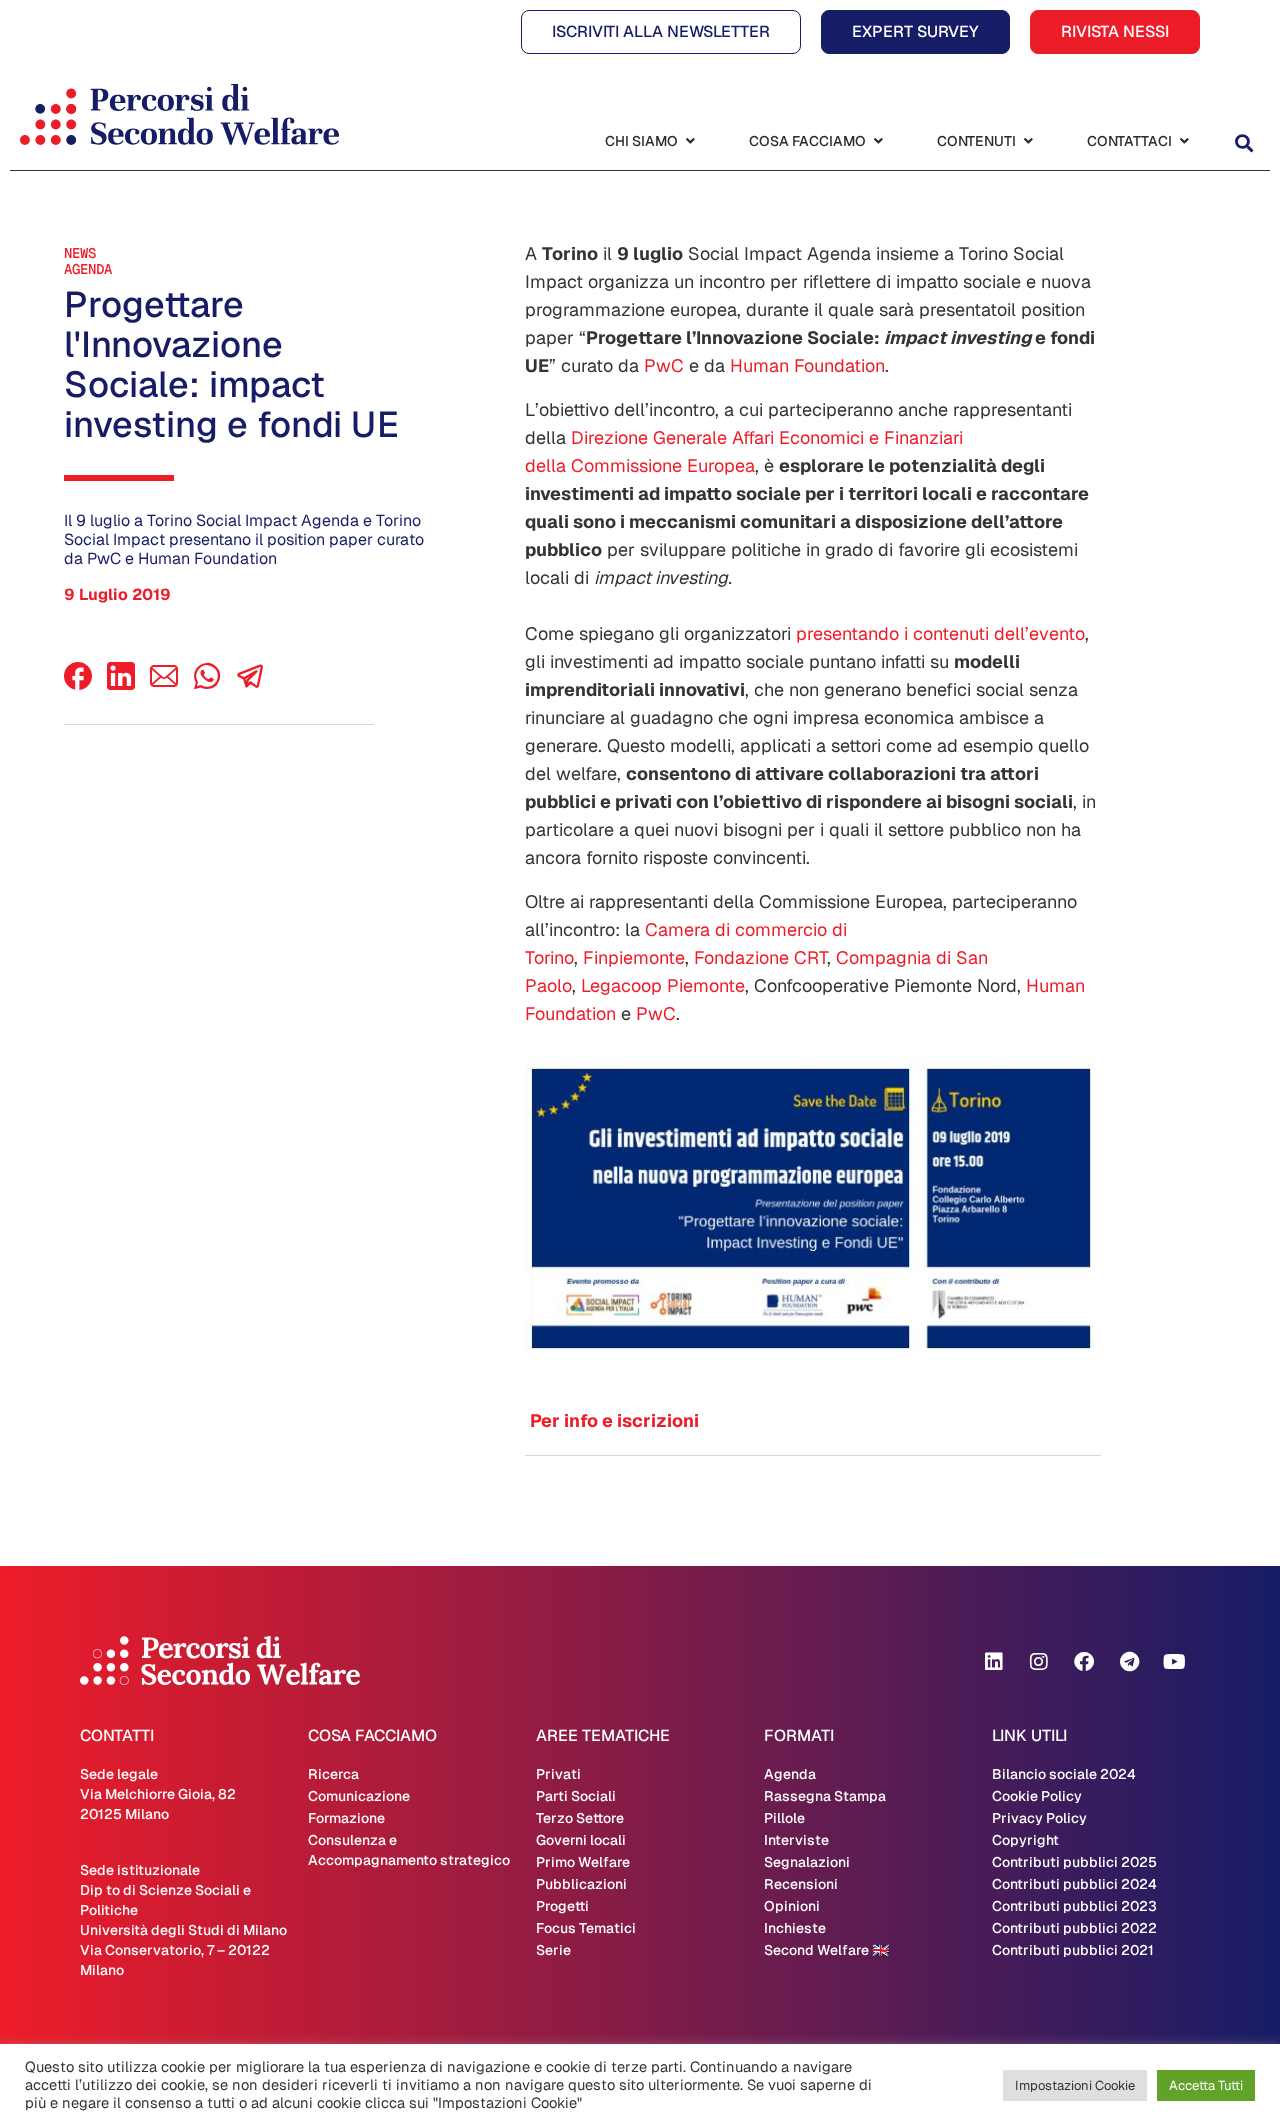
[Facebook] (78, 684)
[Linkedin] (994, 1662)
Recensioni (801, 1884)
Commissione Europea (663, 465)
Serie (553, 1950)
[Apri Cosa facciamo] (878, 141)
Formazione (346, 1818)
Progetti (562, 1906)
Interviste (796, 1840)
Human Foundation (807, 365)
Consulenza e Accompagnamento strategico (409, 1850)
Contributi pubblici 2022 (1074, 1928)
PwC (664, 365)
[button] (1243, 143)
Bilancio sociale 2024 (1064, 1774)
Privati (558, 1774)
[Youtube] (1174, 1662)
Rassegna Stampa (825, 1796)
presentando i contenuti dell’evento (940, 633)
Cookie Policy (1037, 1796)
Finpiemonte (634, 957)
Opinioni (792, 1906)
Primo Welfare (583, 1862)
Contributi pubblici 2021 (1073, 1950)
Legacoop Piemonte (663, 985)
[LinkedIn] (121, 684)
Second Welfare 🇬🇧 (826, 1950)
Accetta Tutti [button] (1206, 2085)
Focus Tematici (586, 1928)
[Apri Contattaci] (1184, 141)
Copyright (1025, 1840)
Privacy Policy (1039, 1818)
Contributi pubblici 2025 (1074, 1862)
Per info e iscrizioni (614, 1420)
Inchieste (795, 1928)
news (80, 253)
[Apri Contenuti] (1028, 141)
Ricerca (333, 1774)
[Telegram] (1129, 1662)
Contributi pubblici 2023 (1074, 1906)
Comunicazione (359, 1796)
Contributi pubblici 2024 (1074, 1884)
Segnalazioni (807, 1862)
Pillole (784, 1818)
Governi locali (581, 1840)
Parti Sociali (576, 1796)
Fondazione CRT (760, 957)
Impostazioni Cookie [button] (1075, 2085)
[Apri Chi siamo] (690, 141)
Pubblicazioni (581, 1884)
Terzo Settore (580, 1818)
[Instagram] (1039, 1662)
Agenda (88, 269)
